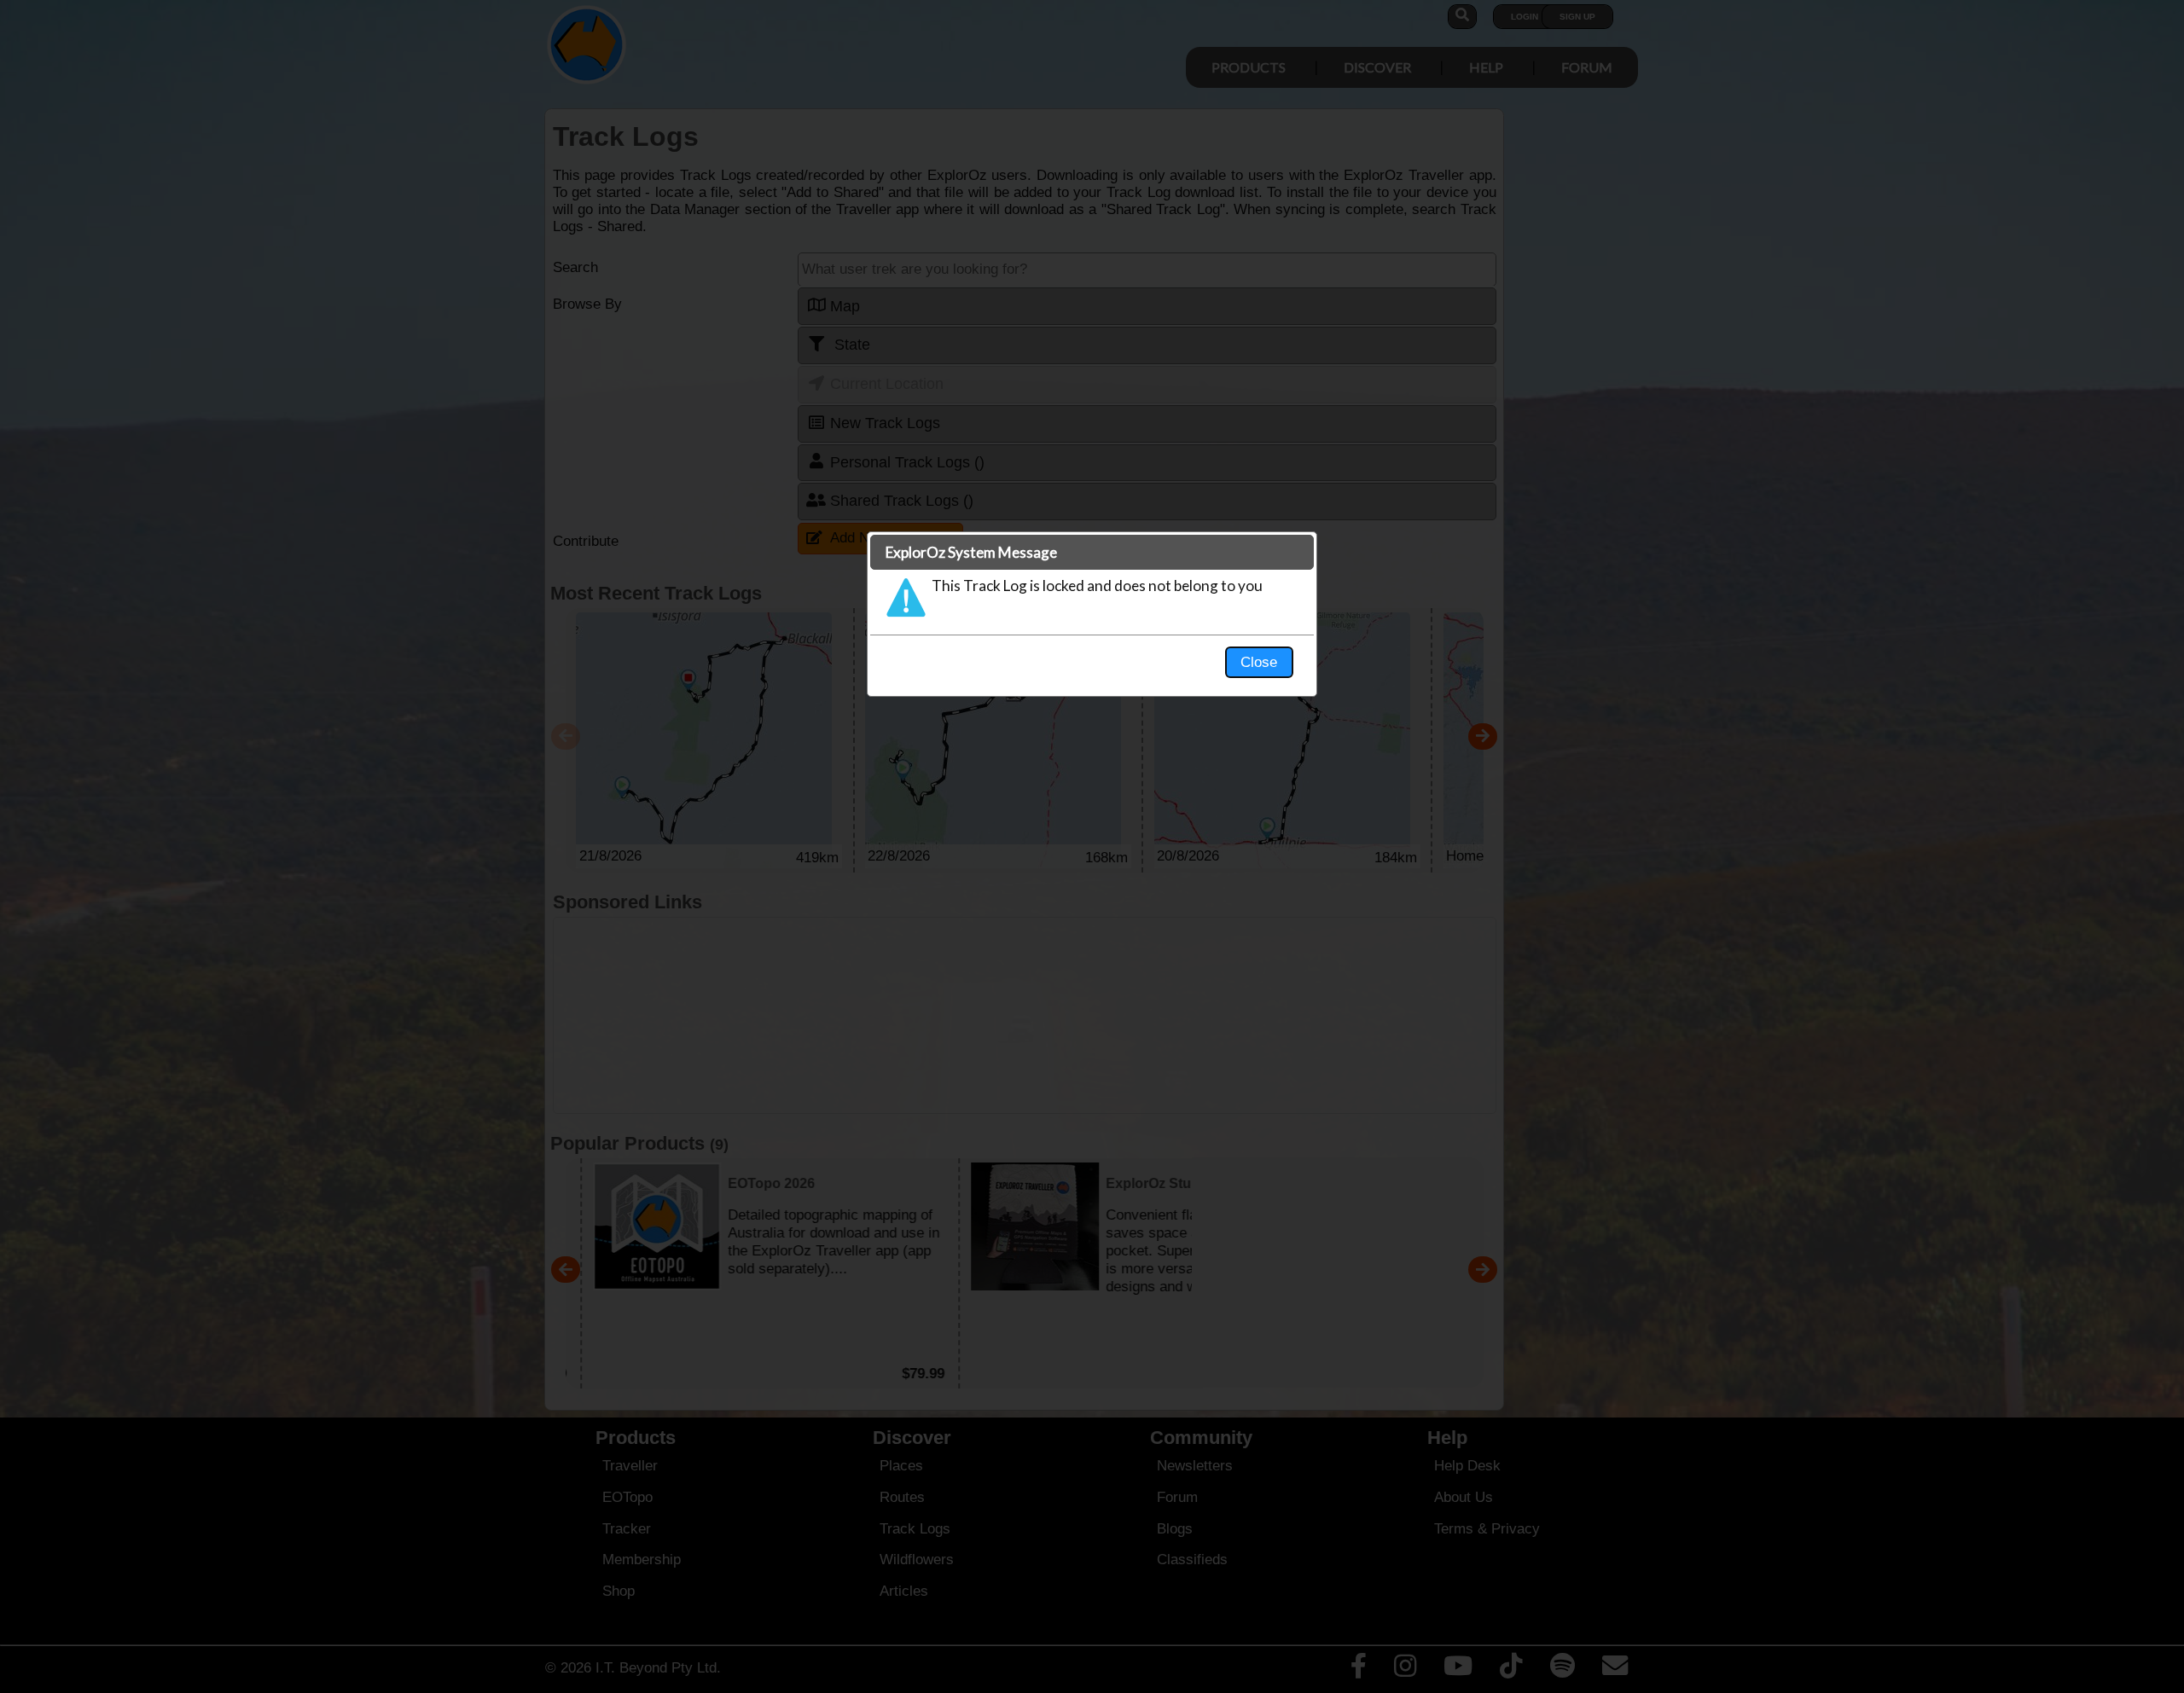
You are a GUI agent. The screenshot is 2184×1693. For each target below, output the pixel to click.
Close (1259, 662)
